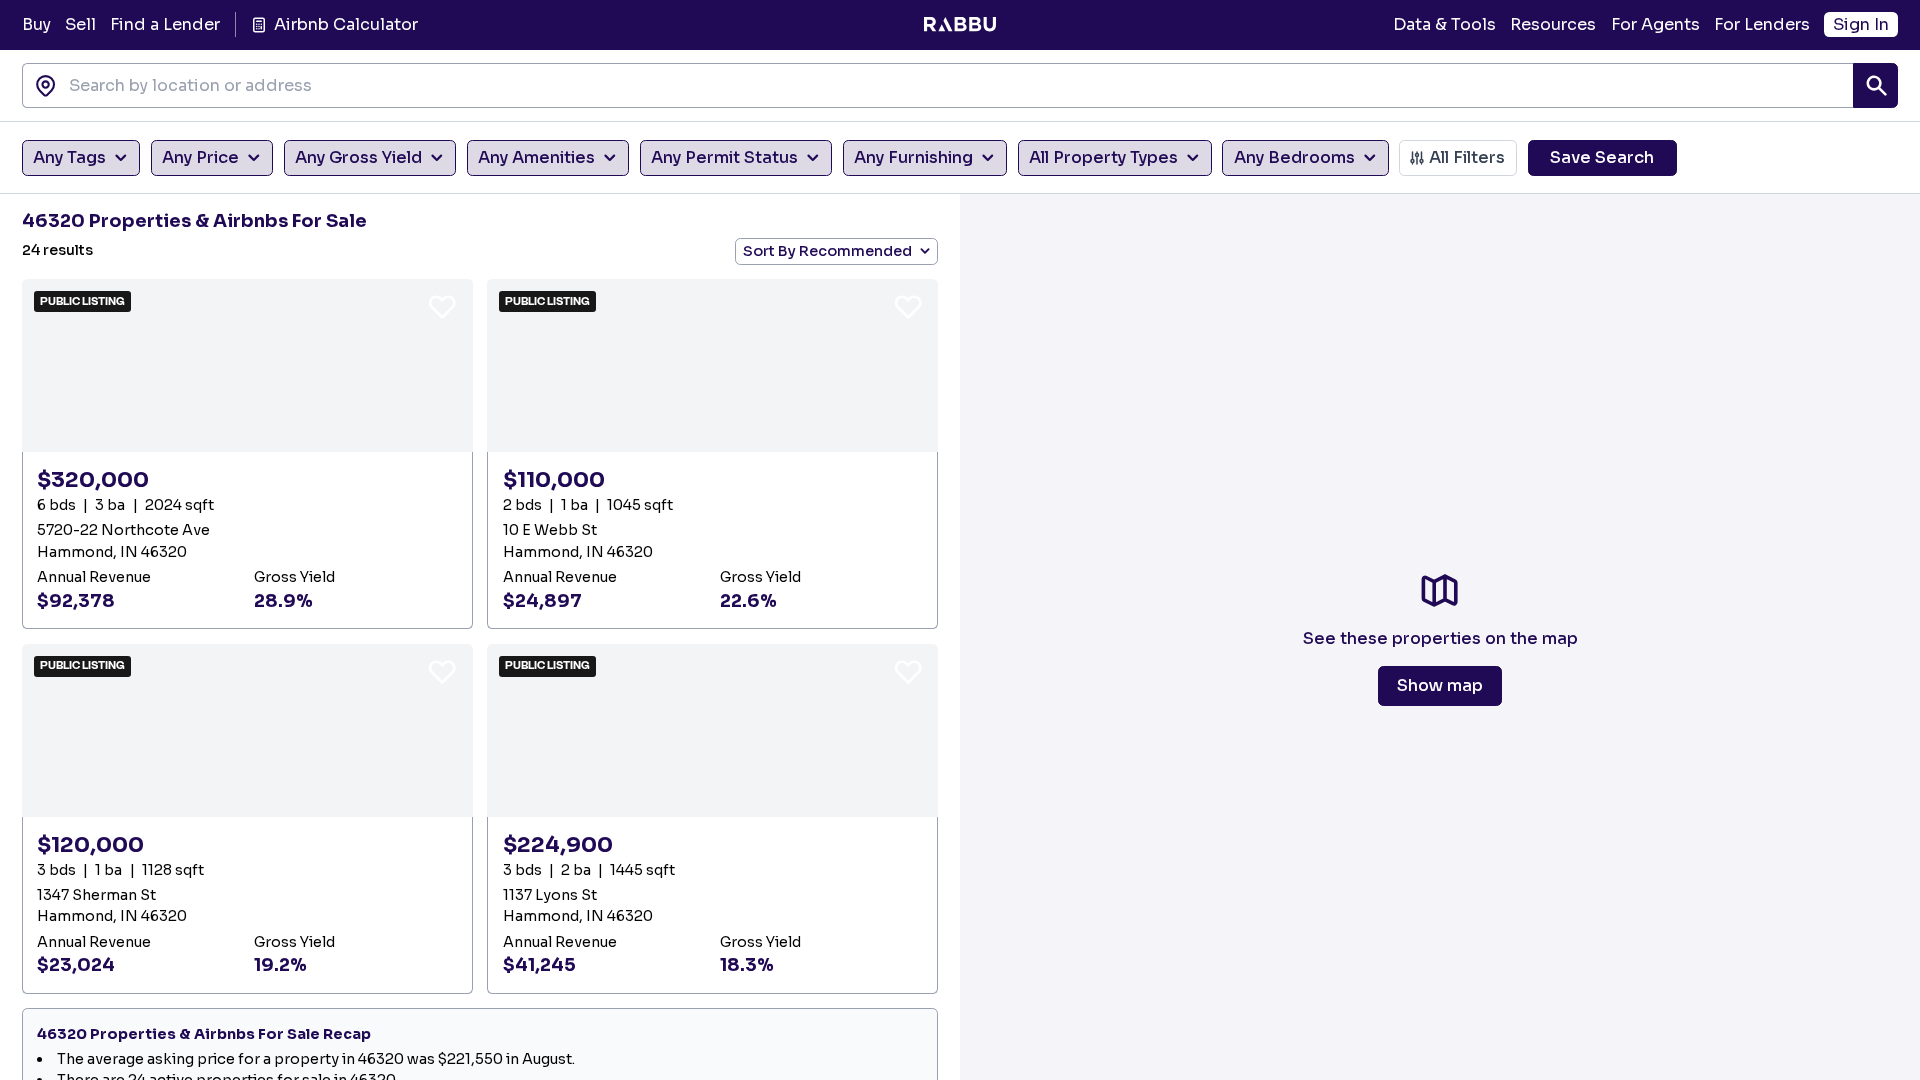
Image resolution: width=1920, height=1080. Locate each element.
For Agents (1655, 24)
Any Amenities (536, 157)
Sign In (1861, 24)
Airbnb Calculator (345, 24)
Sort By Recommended (827, 251)
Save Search (1602, 157)
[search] (1875, 85)
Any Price (200, 157)
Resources (1553, 24)
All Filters (1467, 157)
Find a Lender (165, 24)
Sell (80, 24)
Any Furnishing (913, 157)
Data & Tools (1444, 24)
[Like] (442, 306)
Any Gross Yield (358, 157)
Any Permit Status (724, 157)
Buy (36, 24)
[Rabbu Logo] (959, 25)
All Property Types (1103, 157)
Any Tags (69, 157)
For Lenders (1762, 24)
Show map (1440, 685)
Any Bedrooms (1294, 157)
